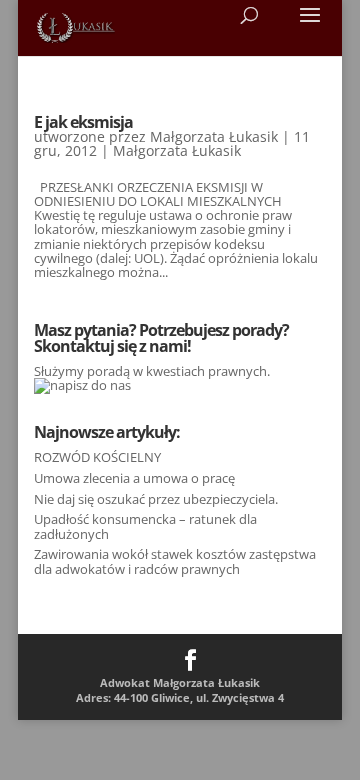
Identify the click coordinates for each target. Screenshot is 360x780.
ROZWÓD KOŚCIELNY (97, 457)
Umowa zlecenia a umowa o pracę (134, 478)
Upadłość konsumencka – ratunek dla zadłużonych (145, 526)
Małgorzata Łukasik (214, 136)
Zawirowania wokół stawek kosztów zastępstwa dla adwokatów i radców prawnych (175, 561)
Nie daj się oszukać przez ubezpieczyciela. (156, 499)
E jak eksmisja (83, 122)
